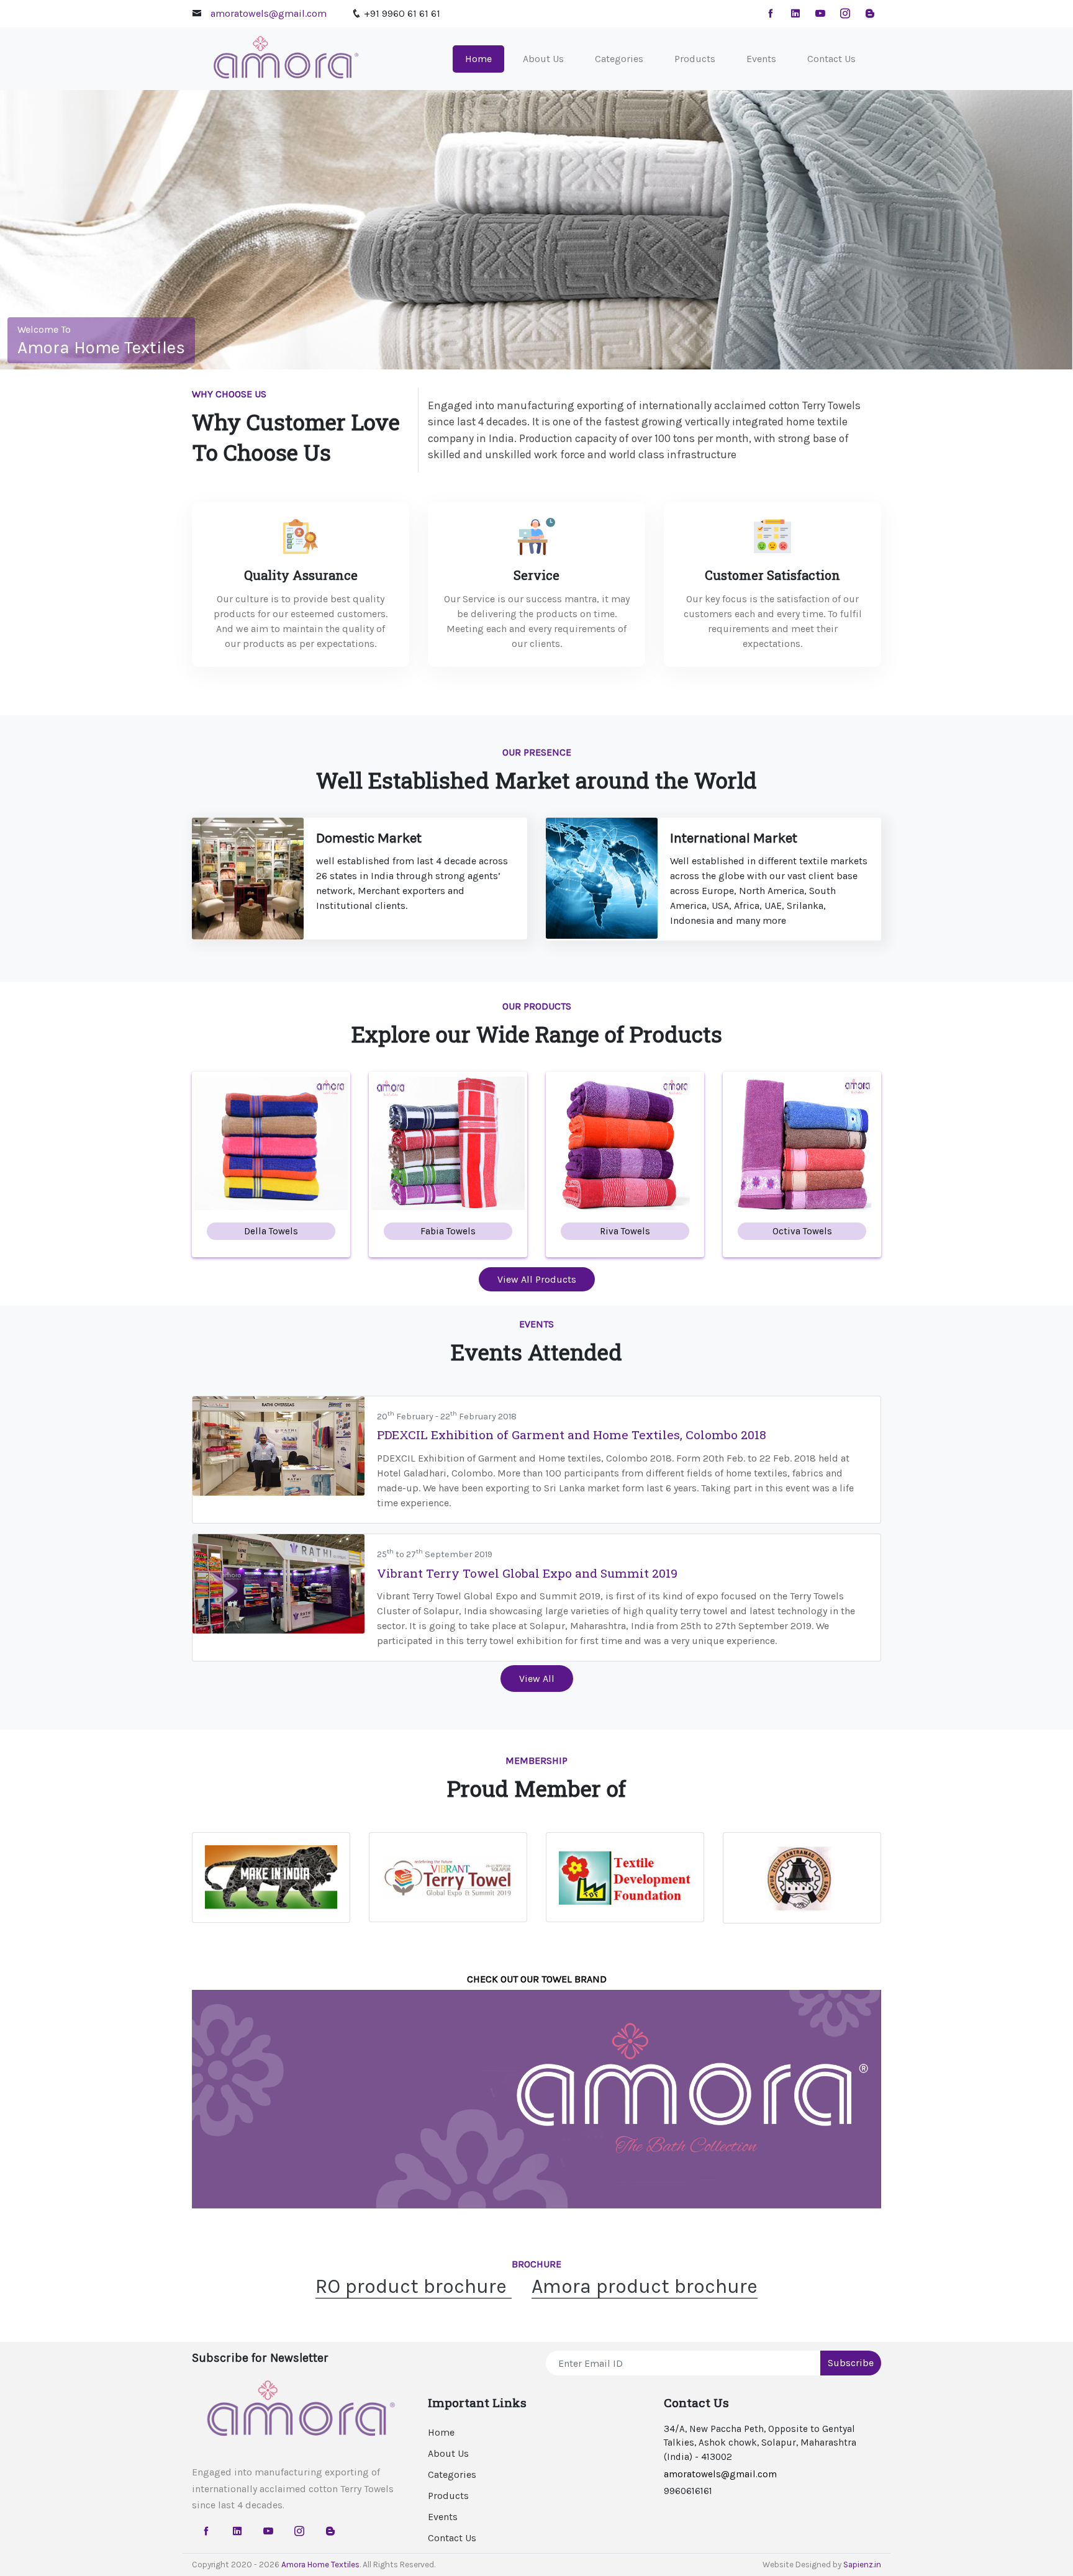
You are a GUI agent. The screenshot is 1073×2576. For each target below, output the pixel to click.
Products (695, 59)
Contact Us (831, 59)
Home (485, 58)
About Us (543, 59)
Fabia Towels (448, 1231)
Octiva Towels (802, 1231)
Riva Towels (625, 1231)
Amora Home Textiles (320, 2565)
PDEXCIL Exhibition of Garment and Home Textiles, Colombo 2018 (572, 1435)
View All (537, 1679)
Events (761, 59)
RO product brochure (414, 2286)
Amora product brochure (645, 2286)
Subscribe (851, 2363)
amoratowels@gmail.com (269, 13)
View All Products (537, 1279)
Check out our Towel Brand (537, 1979)
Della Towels (271, 1231)
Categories (619, 59)
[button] (80, 230)
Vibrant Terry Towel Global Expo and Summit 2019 (527, 1573)
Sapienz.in (862, 2565)
